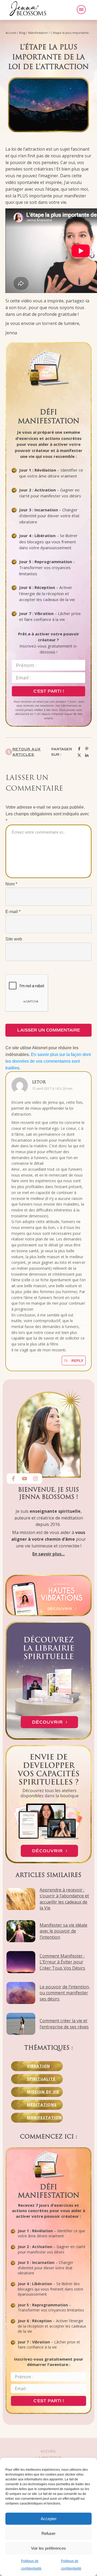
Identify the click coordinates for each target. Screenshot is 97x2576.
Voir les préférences (48, 2548)
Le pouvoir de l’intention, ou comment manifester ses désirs (65, 1993)
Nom (11, 884)
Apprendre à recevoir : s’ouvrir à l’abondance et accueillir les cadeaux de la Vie (64, 1899)
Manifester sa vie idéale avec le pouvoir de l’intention (63, 1931)
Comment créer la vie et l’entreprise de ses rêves (64, 2024)
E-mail (13, 912)
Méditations (42, 2105)
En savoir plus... (48, 1554)
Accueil (48, 2452)
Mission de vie (43, 2092)
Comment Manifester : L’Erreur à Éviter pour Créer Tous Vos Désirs (62, 1962)
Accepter (49, 2519)
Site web (14, 939)
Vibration (39, 2066)
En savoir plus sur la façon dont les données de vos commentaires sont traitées (48, 1061)
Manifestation (44, 2117)
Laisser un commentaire (49, 1030)
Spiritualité (41, 2079)
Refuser (48, 2533)
